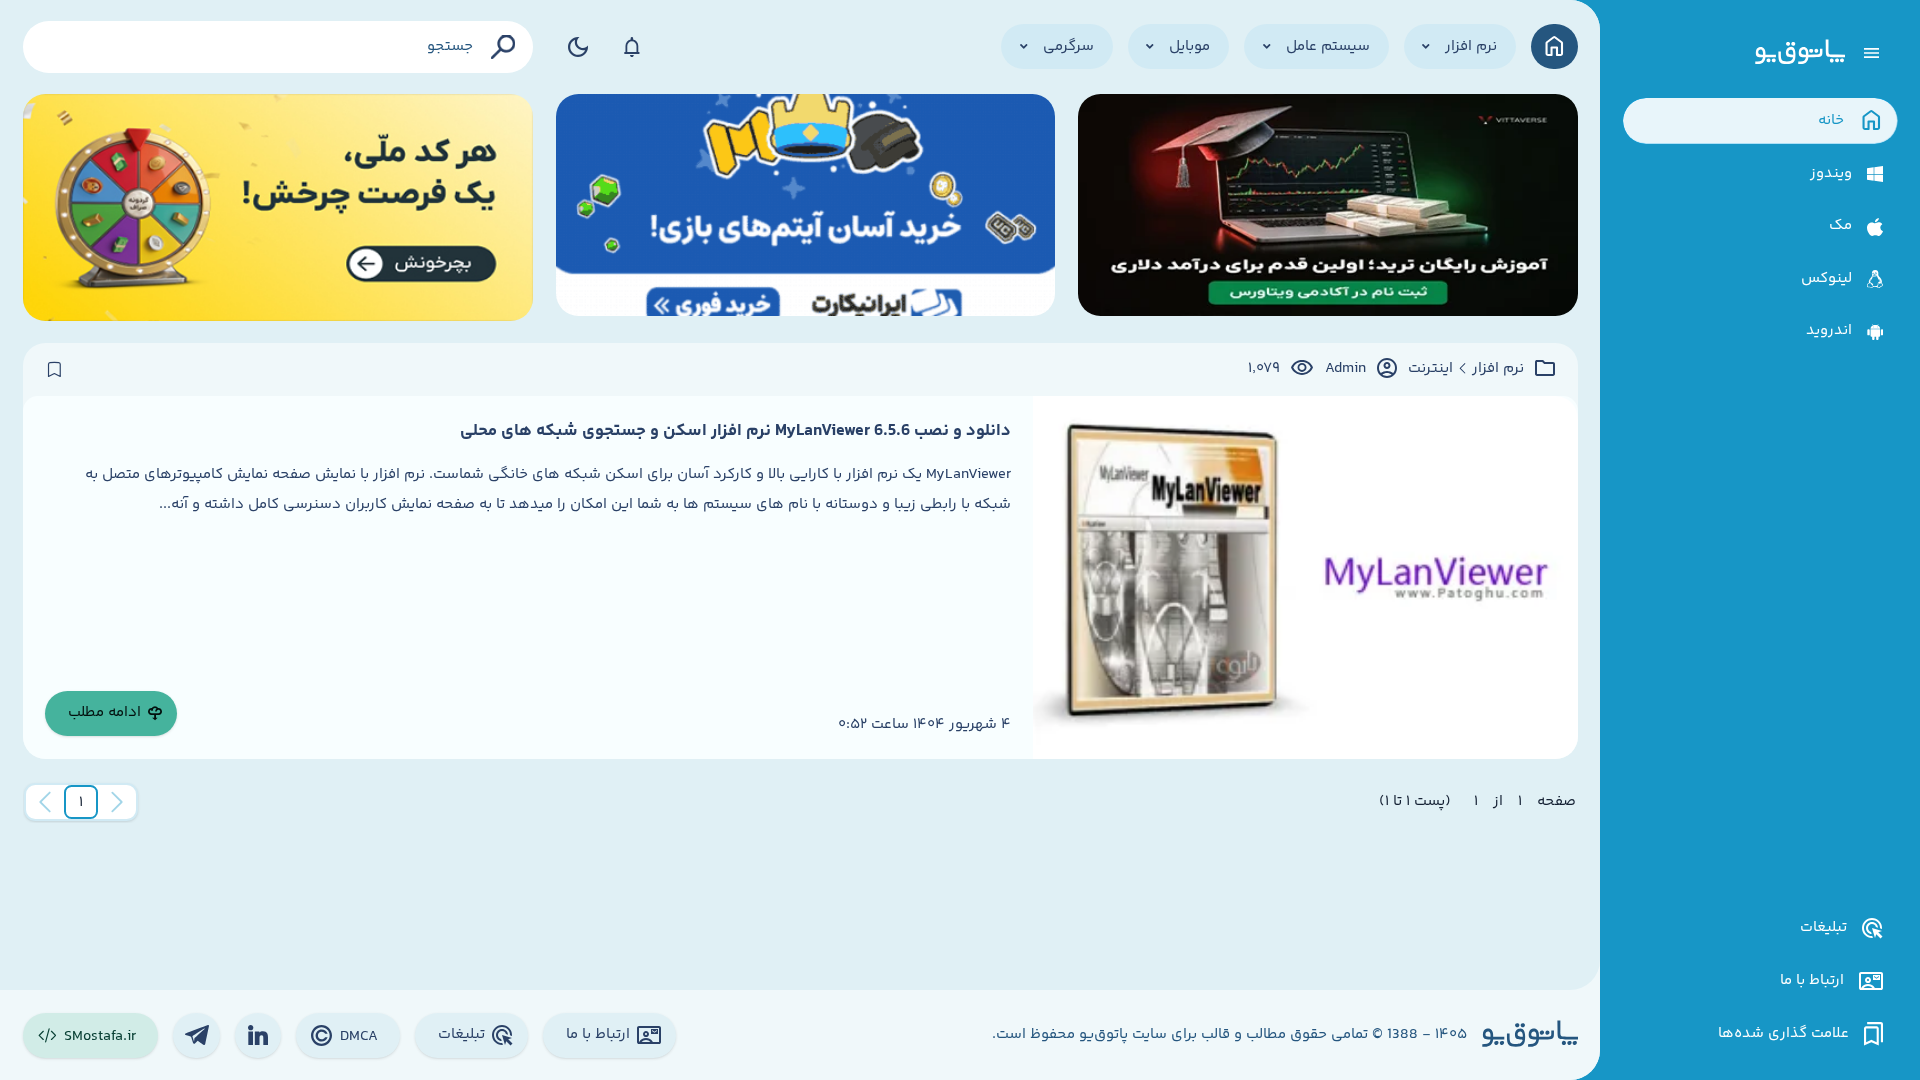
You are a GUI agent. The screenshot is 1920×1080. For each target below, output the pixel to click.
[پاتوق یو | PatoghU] (1800, 53)
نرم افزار (1498, 369)
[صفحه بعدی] (45, 802)
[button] (81, 802)
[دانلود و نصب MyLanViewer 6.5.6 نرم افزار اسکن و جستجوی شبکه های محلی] (1305, 577)
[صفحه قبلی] (117, 802)
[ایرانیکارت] (806, 207)
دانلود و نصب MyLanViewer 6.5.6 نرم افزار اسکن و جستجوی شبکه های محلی (735, 431)
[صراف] (278, 207)
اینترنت (1430, 369)
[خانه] (1554, 46)
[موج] (1328, 207)
